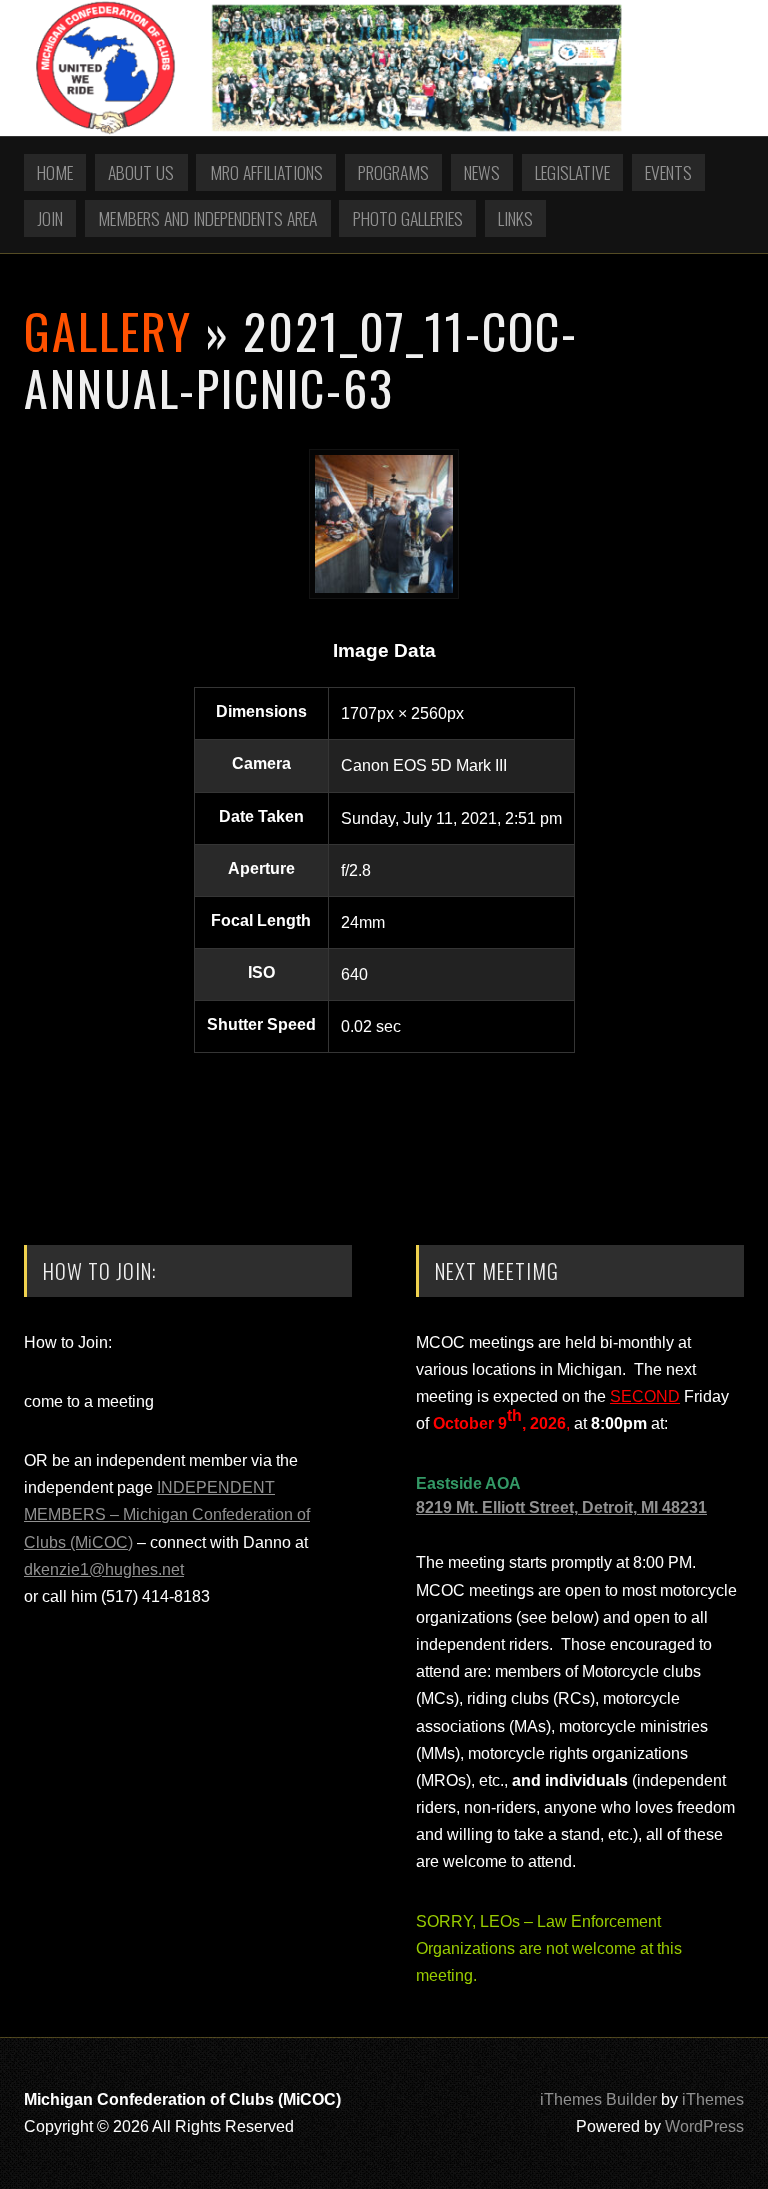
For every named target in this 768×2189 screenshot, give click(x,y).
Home (55, 172)
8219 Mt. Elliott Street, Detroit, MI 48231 (561, 1507)
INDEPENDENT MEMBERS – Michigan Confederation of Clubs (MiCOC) (167, 1514)
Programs (393, 172)
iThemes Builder (598, 2099)
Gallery (108, 330)
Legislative (572, 172)
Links (515, 218)
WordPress (704, 2126)
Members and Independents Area (207, 218)
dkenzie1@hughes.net (104, 1569)
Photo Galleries (408, 218)
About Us (141, 172)
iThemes (713, 2099)
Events (668, 172)
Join (50, 218)
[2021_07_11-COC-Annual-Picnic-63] (384, 593)
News (482, 172)
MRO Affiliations (266, 172)
